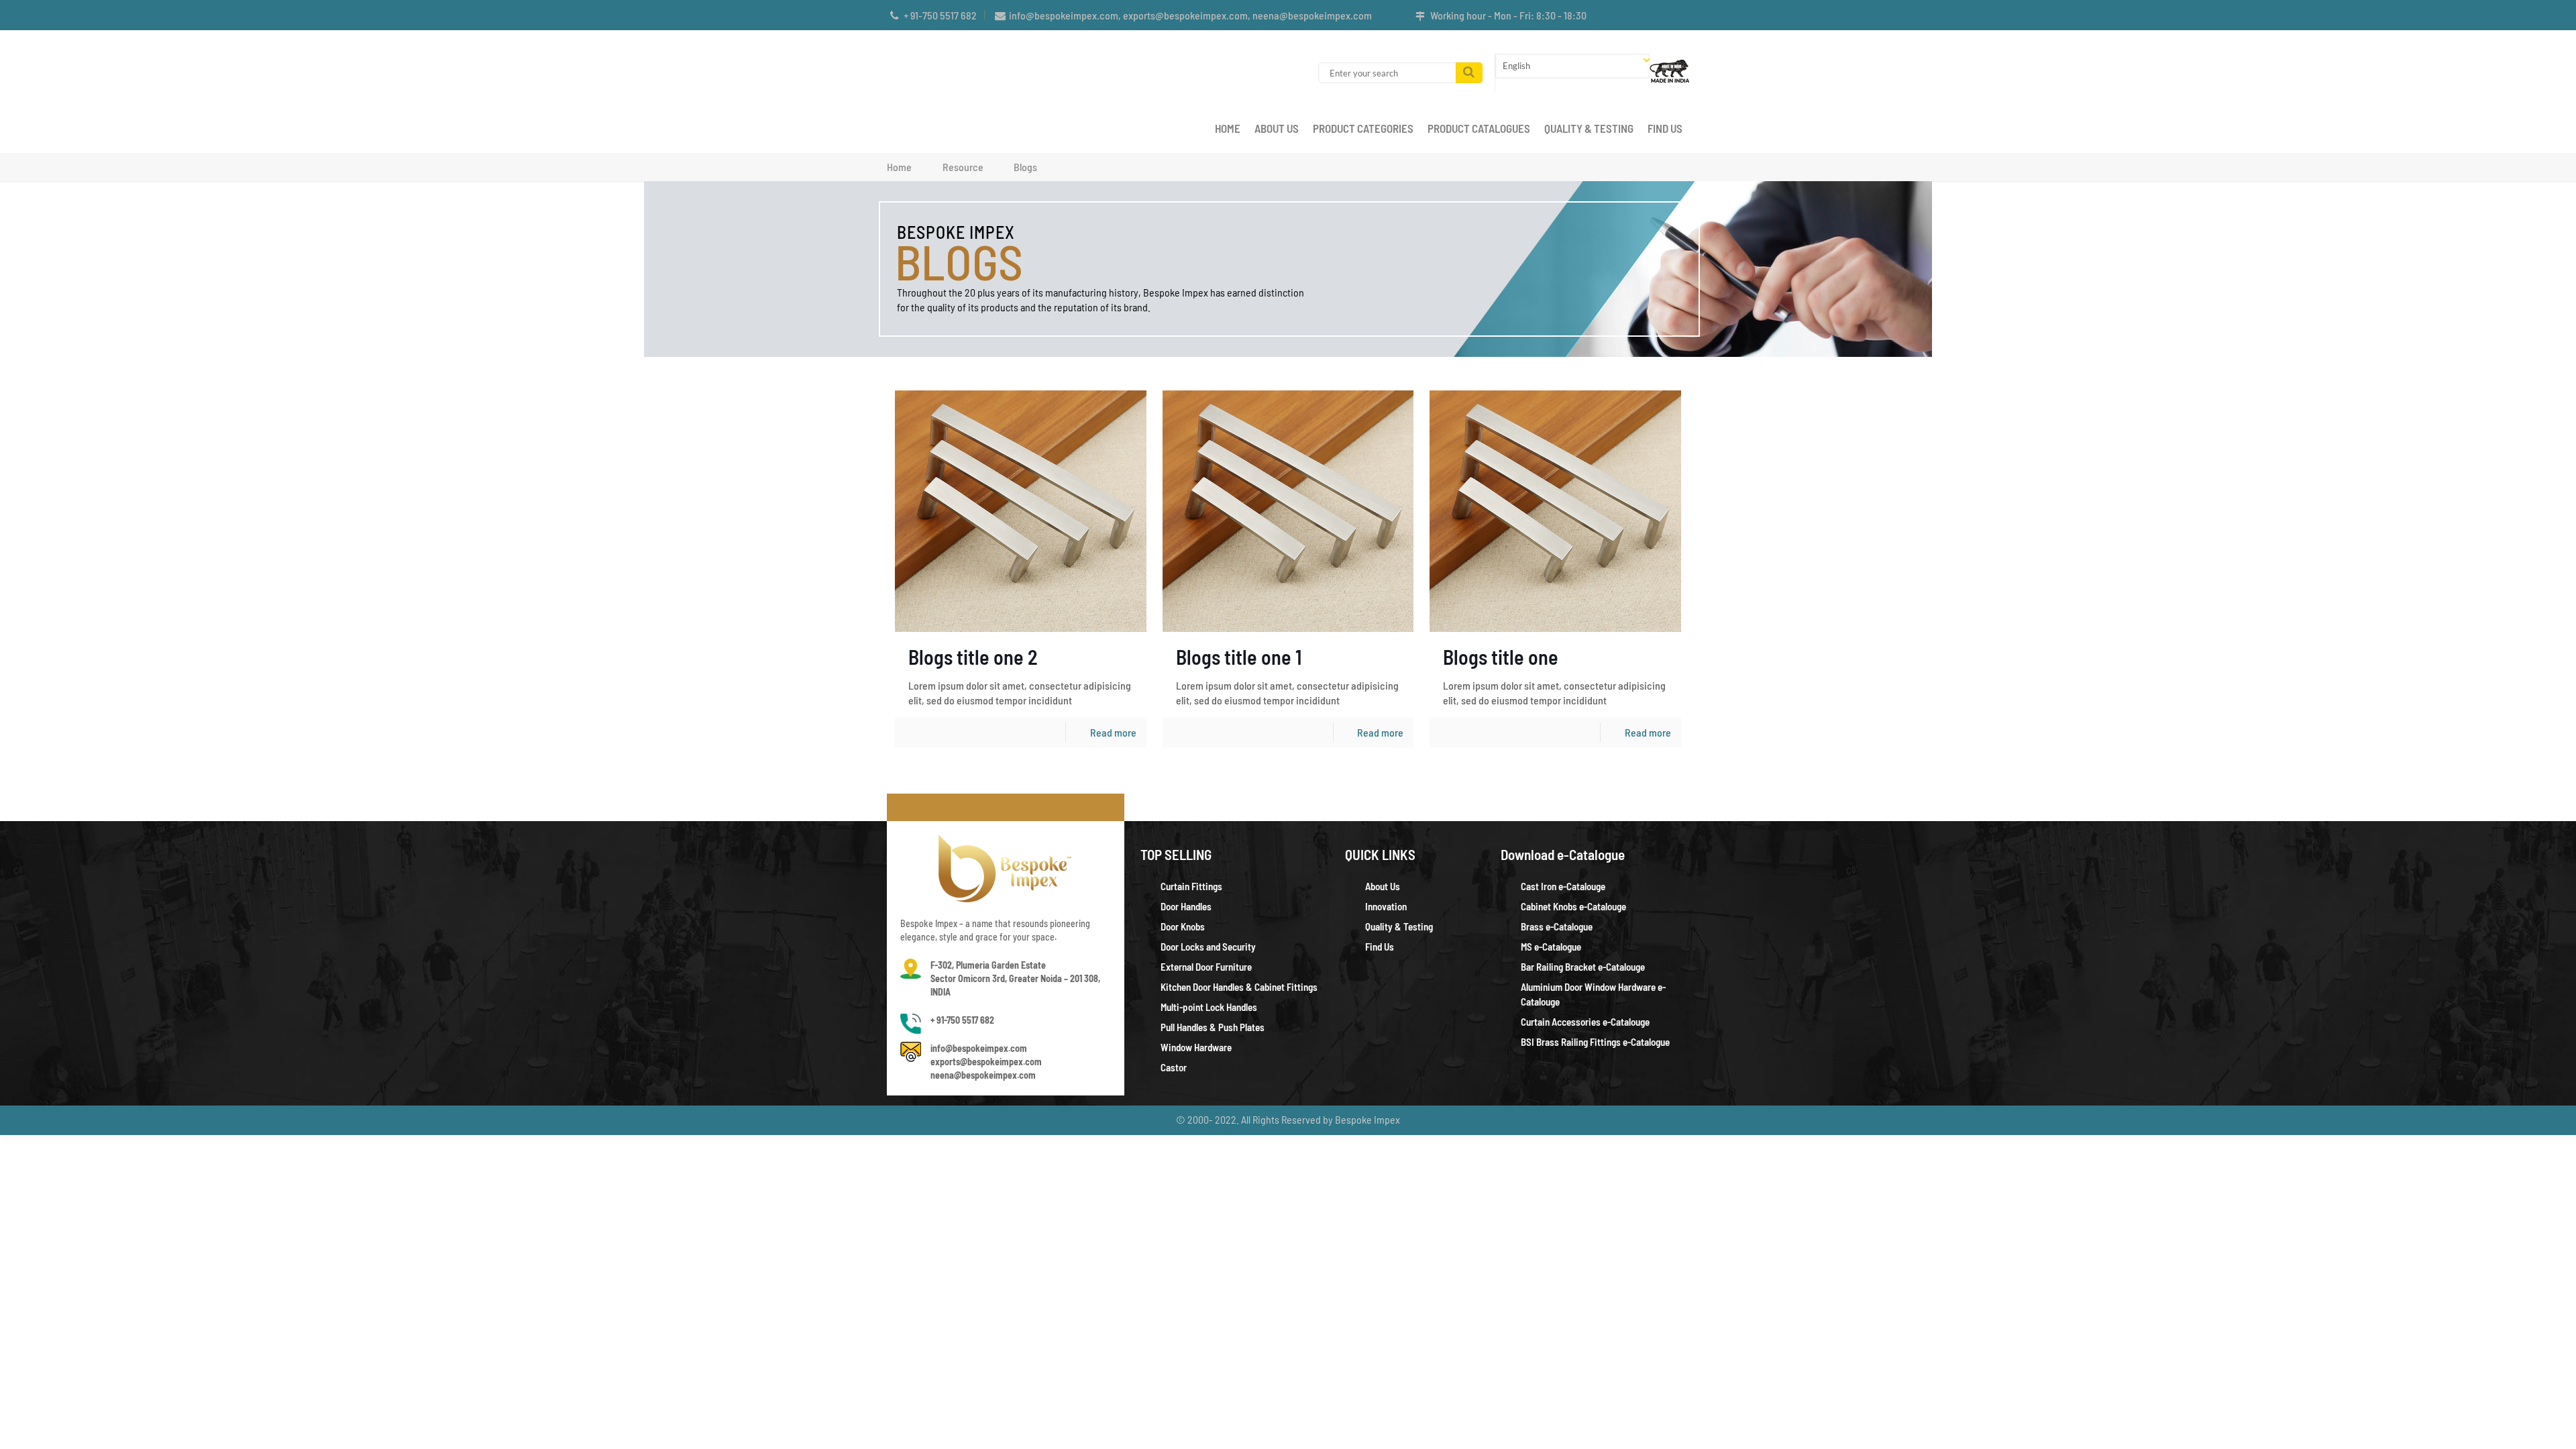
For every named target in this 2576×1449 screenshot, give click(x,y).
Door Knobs (1183, 926)
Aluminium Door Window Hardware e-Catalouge (1593, 994)
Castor (1174, 1067)
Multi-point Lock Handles (1209, 1007)
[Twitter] (1664, 15)
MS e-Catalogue (1551, 947)
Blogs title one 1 (1239, 657)
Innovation (1386, 906)
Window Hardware (1196, 1047)
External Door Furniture (1206, 967)
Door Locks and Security (1208, 947)
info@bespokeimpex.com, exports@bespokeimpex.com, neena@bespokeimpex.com (1190, 15)
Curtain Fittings (1191, 886)
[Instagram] (1682, 15)
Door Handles (1186, 906)
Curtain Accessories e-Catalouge (1585, 1022)
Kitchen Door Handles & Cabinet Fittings (1239, 987)
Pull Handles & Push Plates (1213, 1027)
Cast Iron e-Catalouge (1563, 886)
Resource (963, 167)
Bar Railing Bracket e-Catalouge (1583, 967)
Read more (1113, 732)
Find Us (1380, 947)
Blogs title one (1501, 657)
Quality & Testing (1399, 926)
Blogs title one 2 (973, 657)
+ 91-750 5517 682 (940, 15)
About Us (1383, 886)
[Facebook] (1646, 15)
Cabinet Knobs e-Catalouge (1573, 906)
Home (899, 167)
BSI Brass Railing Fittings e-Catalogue (1595, 1042)
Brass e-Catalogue (1557, 926)
